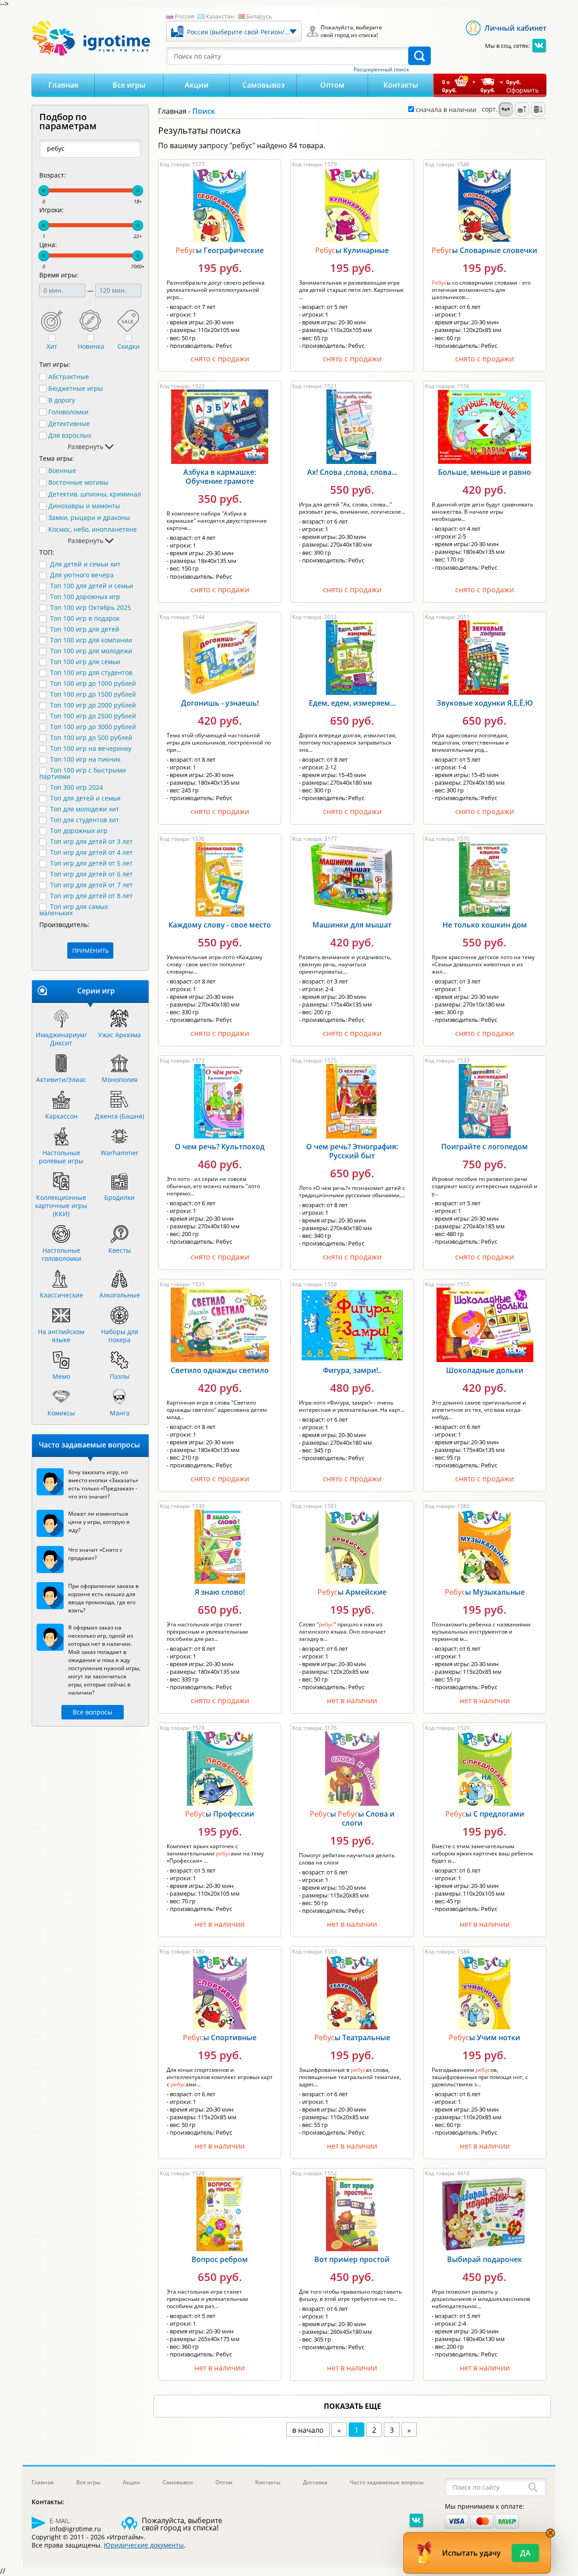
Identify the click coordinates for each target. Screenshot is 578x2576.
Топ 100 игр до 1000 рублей (93, 683)
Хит (52, 347)
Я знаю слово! (220, 1592)
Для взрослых (70, 436)
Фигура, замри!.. (352, 1370)
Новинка (91, 347)
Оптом (332, 85)
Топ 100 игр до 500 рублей (91, 738)
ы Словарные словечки (485, 250)
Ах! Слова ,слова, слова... (352, 472)
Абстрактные (69, 377)
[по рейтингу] (506, 109)
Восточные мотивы (78, 482)
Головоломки (68, 412)
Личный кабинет (515, 28)
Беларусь (259, 16)
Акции (197, 85)
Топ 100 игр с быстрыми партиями (83, 773)
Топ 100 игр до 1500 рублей (93, 694)
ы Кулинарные (352, 250)
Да (525, 2553)
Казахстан (220, 16)
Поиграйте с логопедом (485, 1147)
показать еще (352, 2406)
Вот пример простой (352, 2259)
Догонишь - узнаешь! (220, 703)
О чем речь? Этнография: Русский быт (352, 1151)
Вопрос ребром (220, 2259)
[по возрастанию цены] (522, 109)
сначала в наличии (445, 110)
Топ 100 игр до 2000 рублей (93, 705)
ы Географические (220, 250)
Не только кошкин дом (485, 925)
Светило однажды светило (220, 1370)
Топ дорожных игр (79, 831)
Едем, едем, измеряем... (352, 703)
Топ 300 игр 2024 (77, 787)
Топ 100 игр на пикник (85, 759)
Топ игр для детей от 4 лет (91, 852)
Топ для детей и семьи (85, 798)
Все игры (129, 85)
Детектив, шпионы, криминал (95, 494)
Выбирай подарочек (485, 2259)
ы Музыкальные (485, 1592)
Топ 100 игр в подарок (85, 618)
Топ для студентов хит (85, 820)
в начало (308, 2430)
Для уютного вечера (82, 575)
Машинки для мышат (352, 925)
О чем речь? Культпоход (220, 1147)
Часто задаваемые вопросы (387, 2482)
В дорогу (62, 400)
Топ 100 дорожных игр (85, 597)
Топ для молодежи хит (85, 809)
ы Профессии (220, 1814)
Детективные (69, 424)
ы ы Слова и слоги (352, 1818)
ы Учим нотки (485, 2037)
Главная (63, 85)
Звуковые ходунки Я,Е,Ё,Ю (485, 703)
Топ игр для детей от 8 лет (91, 896)
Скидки (128, 347)
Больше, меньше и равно (485, 472)
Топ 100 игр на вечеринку (91, 748)
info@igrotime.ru (75, 2529)
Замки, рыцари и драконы (89, 518)
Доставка (315, 2482)
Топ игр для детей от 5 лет (91, 863)
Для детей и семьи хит (85, 564)
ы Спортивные (220, 2037)
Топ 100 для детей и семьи (92, 586)
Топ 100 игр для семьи (85, 662)
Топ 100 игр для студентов (91, 672)
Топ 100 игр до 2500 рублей (93, 716)
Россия (184, 16)
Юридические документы (144, 2545)
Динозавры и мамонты (84, 506)
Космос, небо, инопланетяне (93, 529)
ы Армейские (352, 1592)
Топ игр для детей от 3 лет (91, 841)
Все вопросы (93, 1712)
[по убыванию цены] (538, 109)
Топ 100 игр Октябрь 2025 (91, 607)
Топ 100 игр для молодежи (91, 651)
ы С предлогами (485, 1814)
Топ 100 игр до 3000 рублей (93, 727)
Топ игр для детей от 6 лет (91, 874)
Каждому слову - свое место (220, 925)
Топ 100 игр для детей (85, 629)
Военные (62, 471)
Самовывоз (263, 85)
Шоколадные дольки (485, 1370)
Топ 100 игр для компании (91, 640)
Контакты (401, 85)
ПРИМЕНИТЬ (91, 951)
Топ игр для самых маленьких (74, 910)
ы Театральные (352, 2037)
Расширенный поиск (381, 70)
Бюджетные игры (76, 389)
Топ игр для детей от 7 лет (91, 885)
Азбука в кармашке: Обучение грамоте (220, 477)
